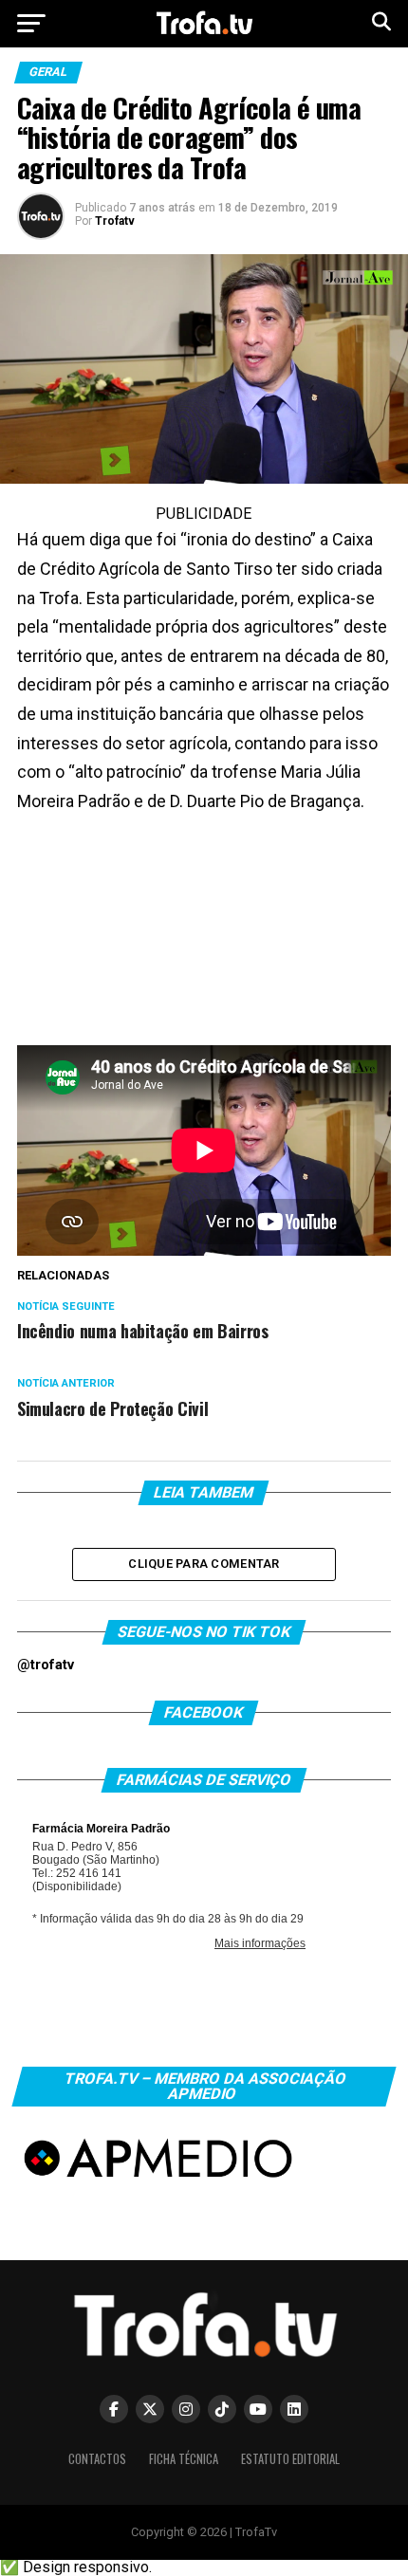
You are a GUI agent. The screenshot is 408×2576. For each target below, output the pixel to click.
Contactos (97, 2459)
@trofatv (46, 1665)
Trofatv (115, 221)
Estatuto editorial (290, 2459)
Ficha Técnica (184, 2459)
